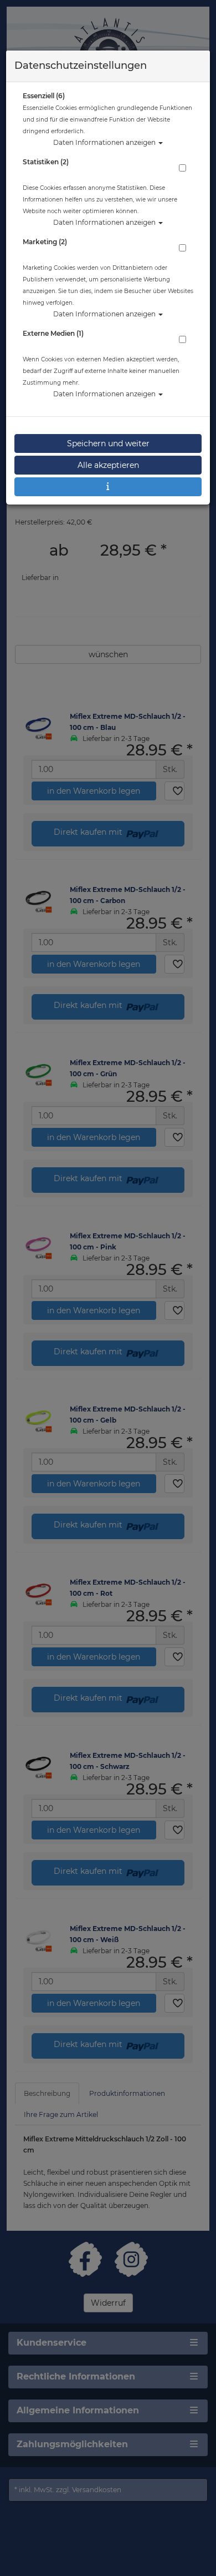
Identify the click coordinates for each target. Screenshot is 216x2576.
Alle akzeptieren (108, 465)
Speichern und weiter (108, 443)
